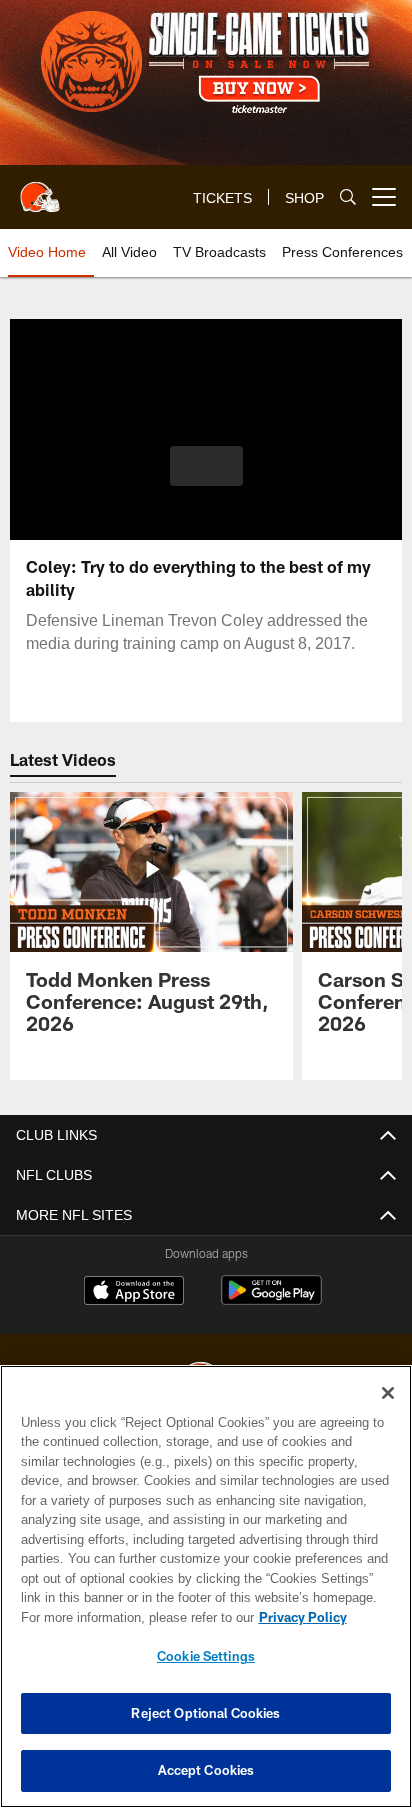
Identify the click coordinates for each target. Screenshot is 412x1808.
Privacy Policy (131, 1617)
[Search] (348, 197)
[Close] (388, 1393)
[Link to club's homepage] (40, 189)
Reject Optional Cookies (205, 1713)
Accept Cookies (206, 1770)
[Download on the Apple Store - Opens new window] (134, 1293)
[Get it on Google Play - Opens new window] (271, 1300)
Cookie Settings (206, 1656)
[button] (206, 478)
